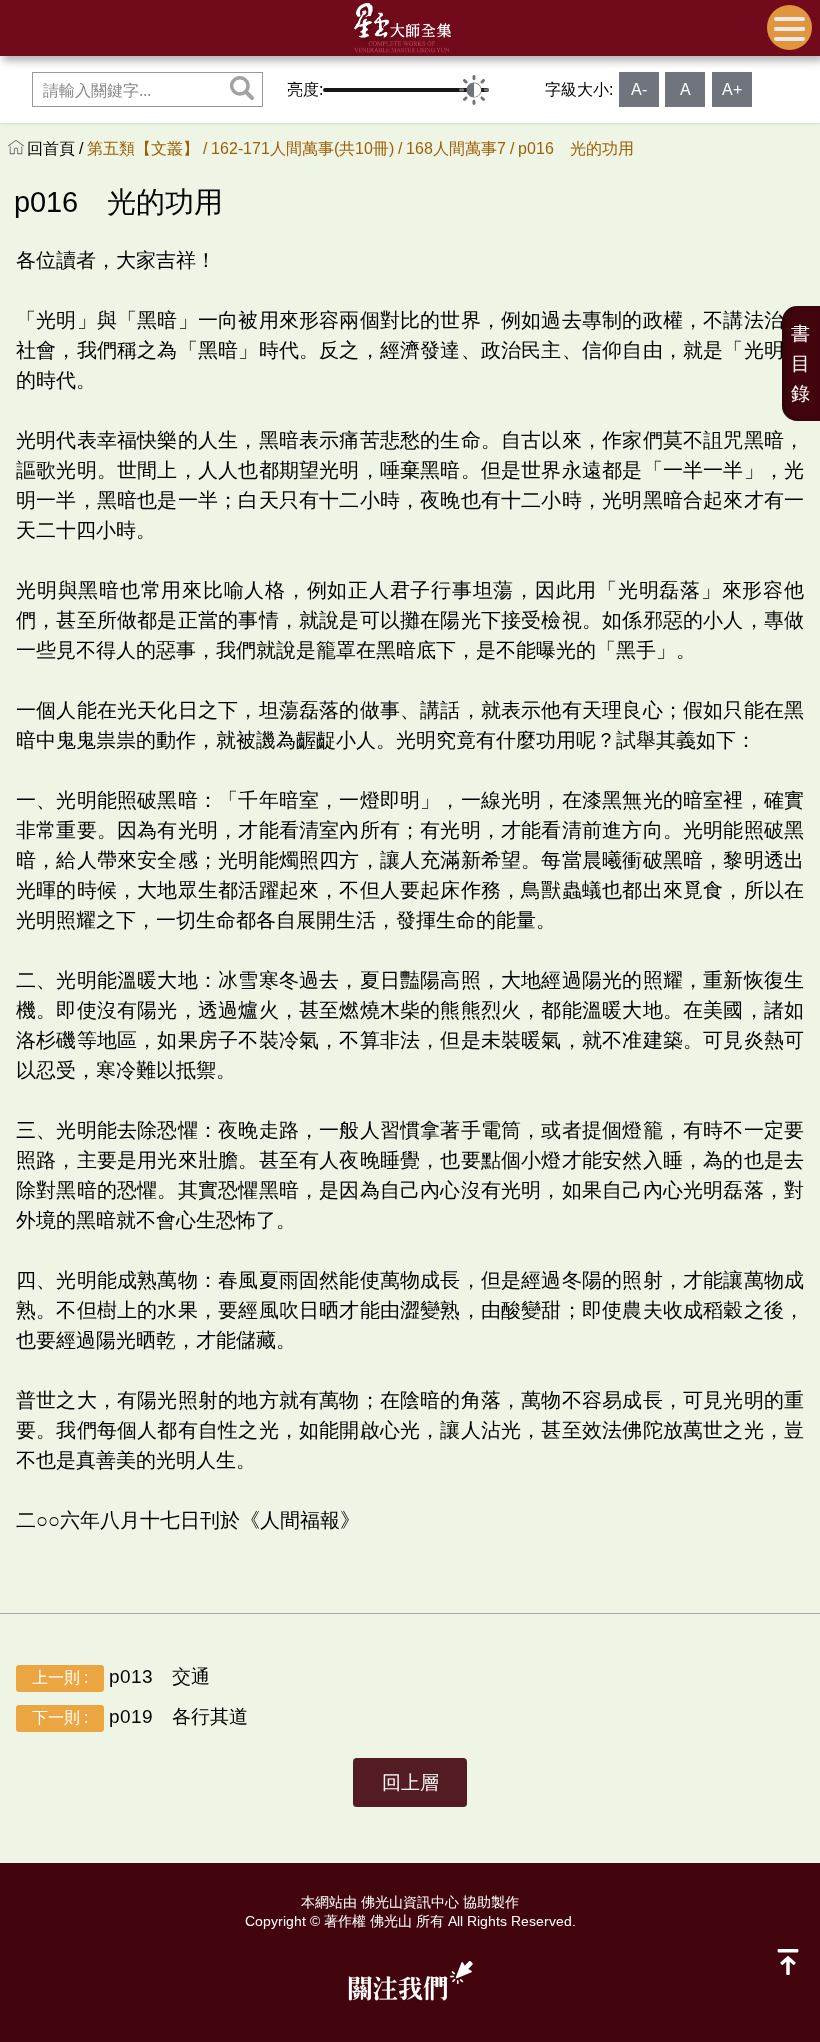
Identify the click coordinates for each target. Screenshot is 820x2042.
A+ (732, 89)
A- (639, 89)
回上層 (410, 1782)
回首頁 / (57, 148)
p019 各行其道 (140, 1716)
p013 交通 (121, 1676)
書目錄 (800, 363)
